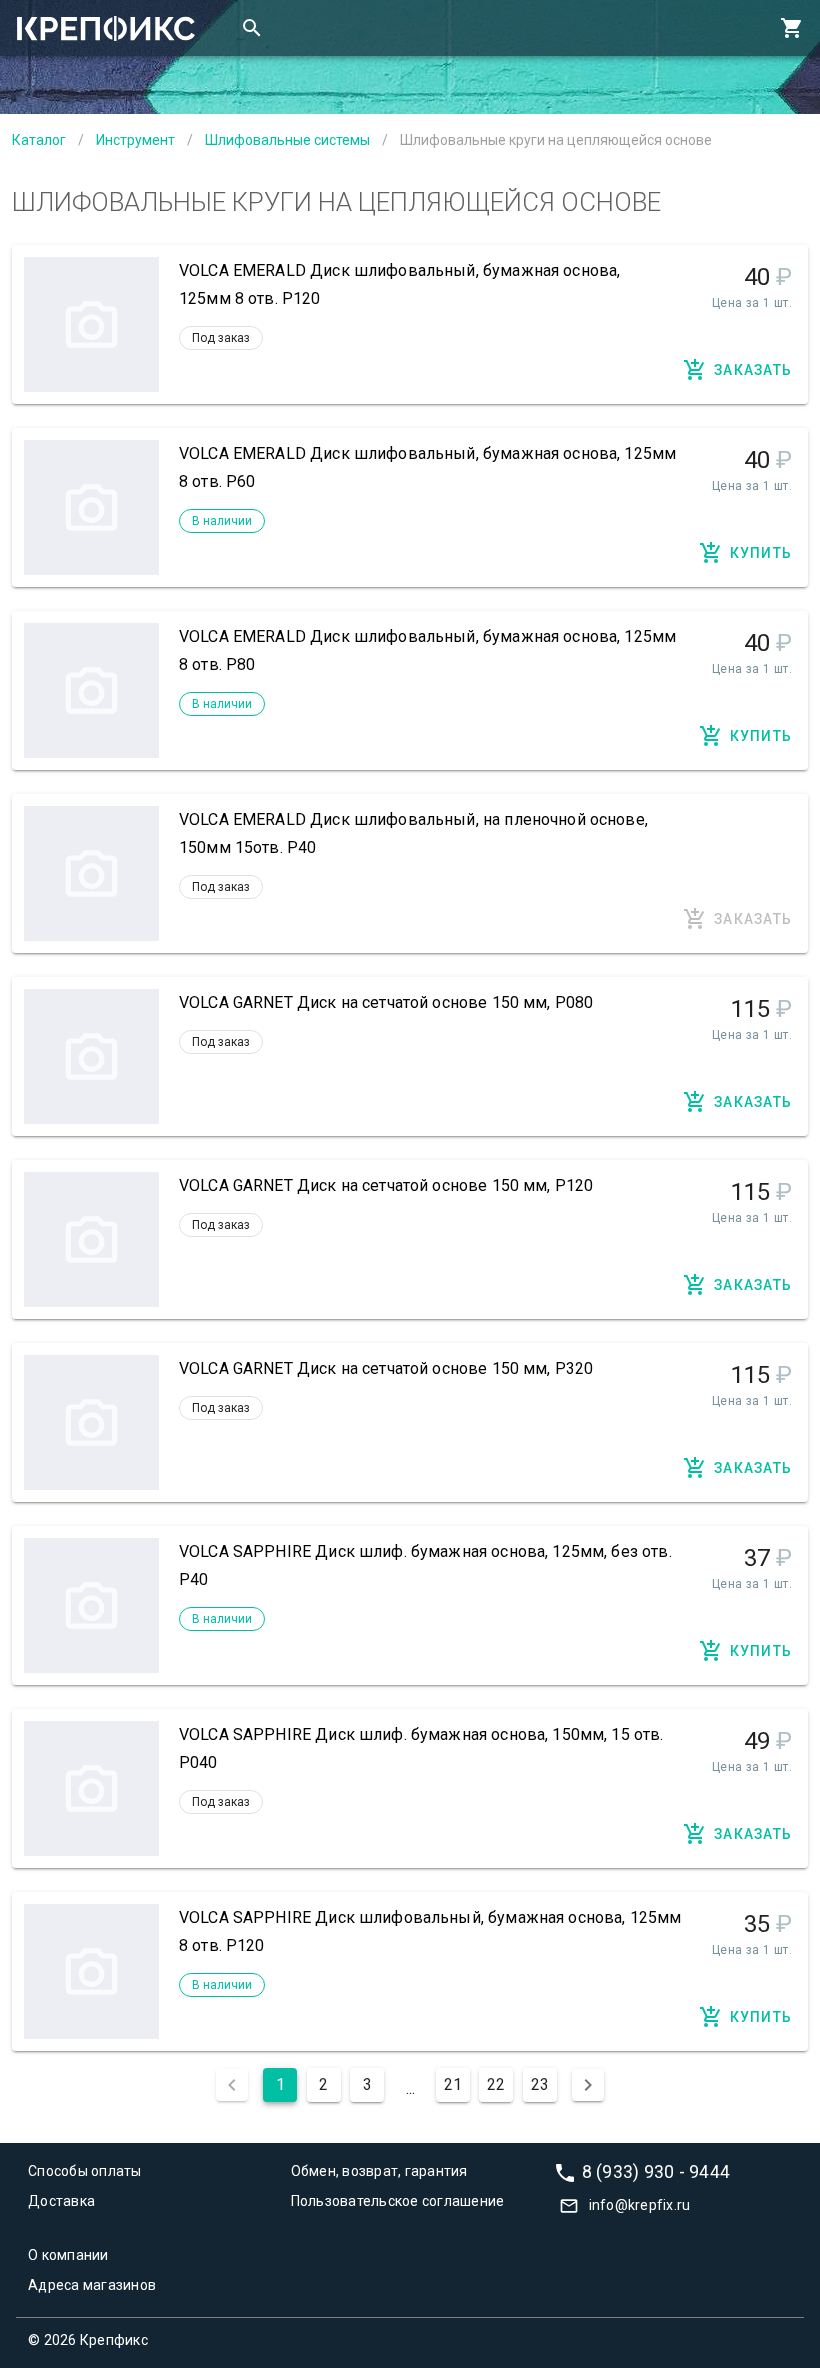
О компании (68, 2255)
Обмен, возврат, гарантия (379, 2171)
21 (453, 2084)
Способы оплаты (85, 2171)
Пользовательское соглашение (398, 2201)
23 (540, 2084)
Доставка (61, 2201)
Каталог (39, 140)
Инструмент (135, 140)
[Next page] (588, 2085)
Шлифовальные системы (287, 140)
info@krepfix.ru (640, 2205)
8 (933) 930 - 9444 (656, 2172)
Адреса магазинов (92, 2285)
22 (496, 2084)
